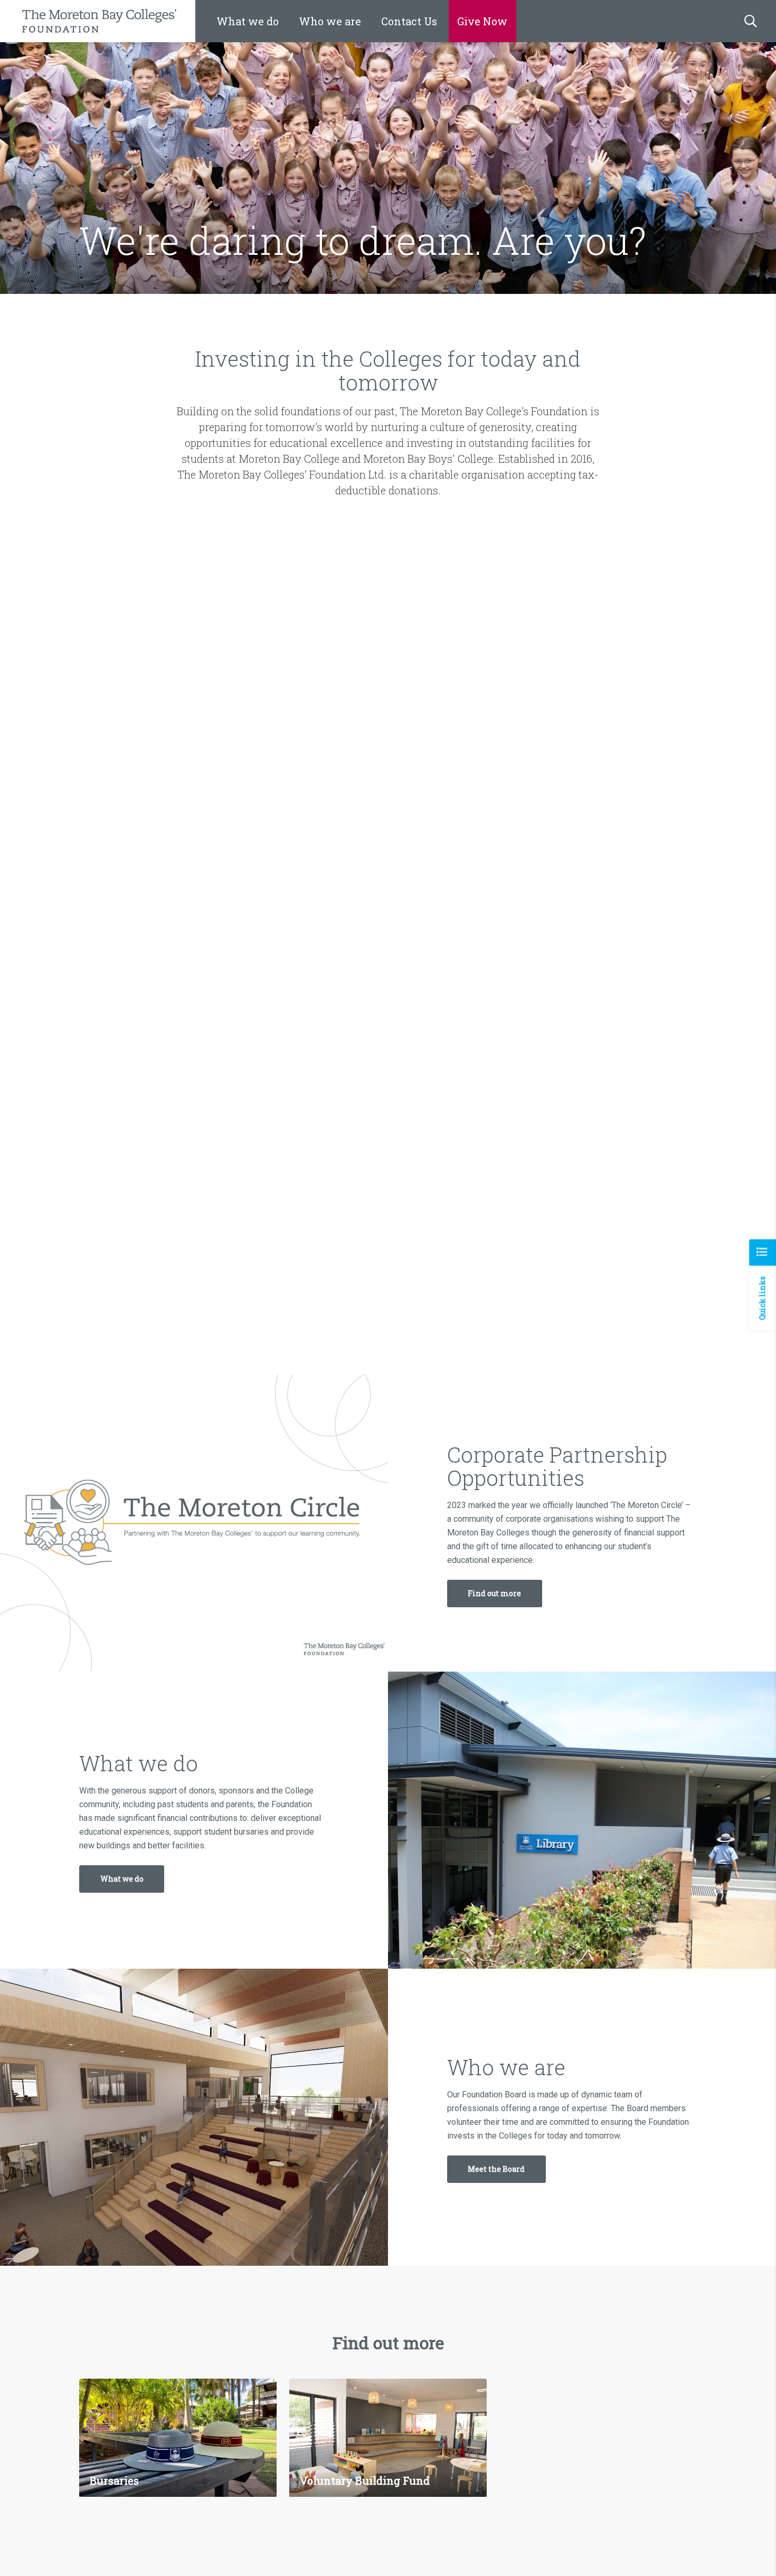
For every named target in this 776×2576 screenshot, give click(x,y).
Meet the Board (496, 2169)
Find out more (494, 1593)
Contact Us (409, 21)
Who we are (330, 21)
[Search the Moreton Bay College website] (751, 21)
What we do (248, 21)
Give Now (482, 21)
